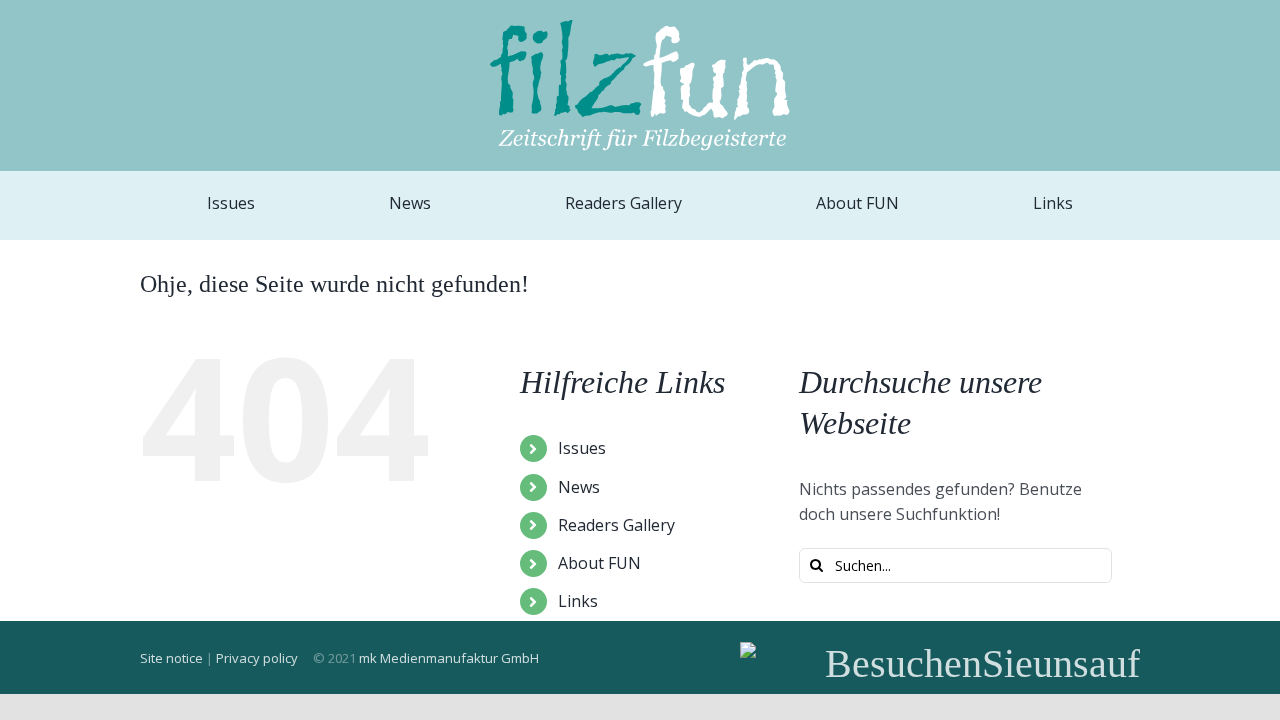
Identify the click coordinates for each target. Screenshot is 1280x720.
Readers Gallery (616, 525)
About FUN (599, 563)
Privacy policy (257, 658)
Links (578, 601)
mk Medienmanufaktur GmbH (449, 658)
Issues (582, 448)
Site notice (171, 658)
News (579, 487)
